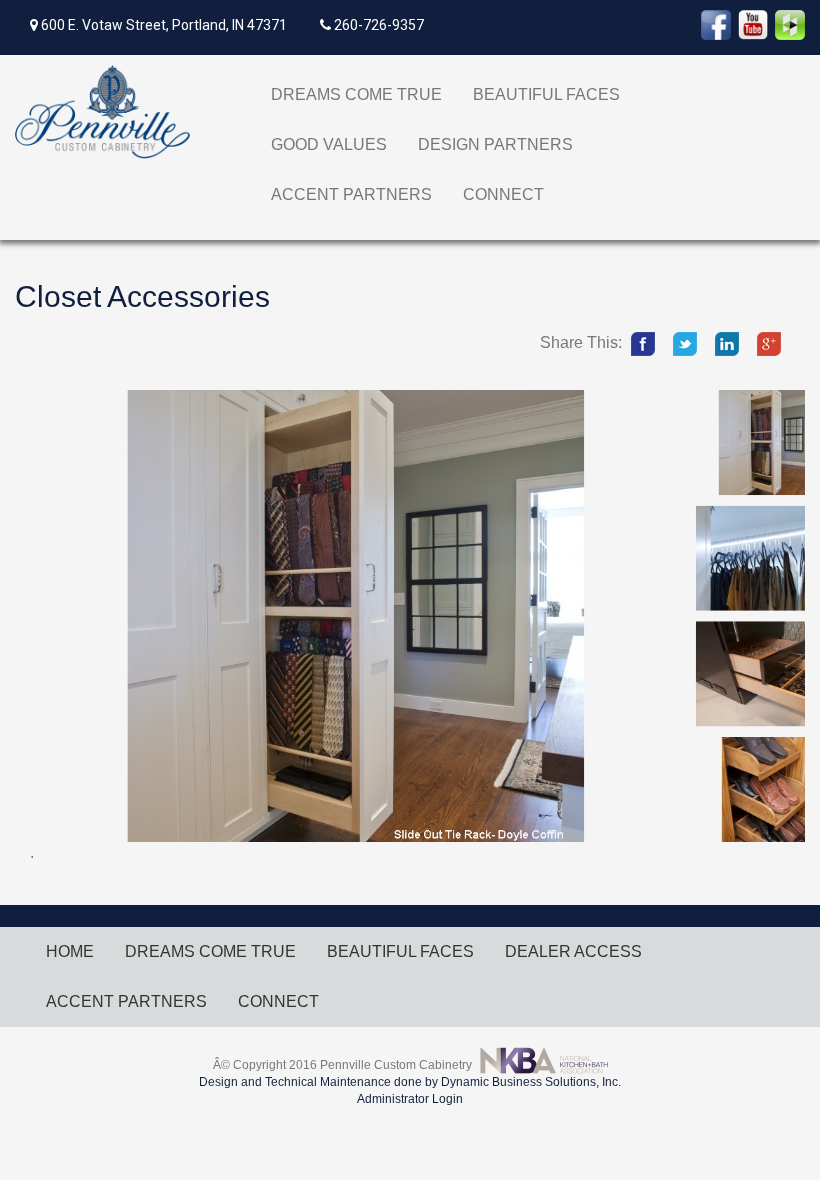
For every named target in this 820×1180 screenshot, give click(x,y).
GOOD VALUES (329, 144)
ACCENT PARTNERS (351, 194)
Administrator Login (410, 1099)
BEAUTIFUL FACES (546, 94)
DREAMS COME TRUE (356, 94)
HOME (70, 951)
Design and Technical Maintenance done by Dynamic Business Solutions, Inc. (410, 1082)
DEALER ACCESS (573, 951)
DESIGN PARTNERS (495, 144)
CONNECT (503, 194)
